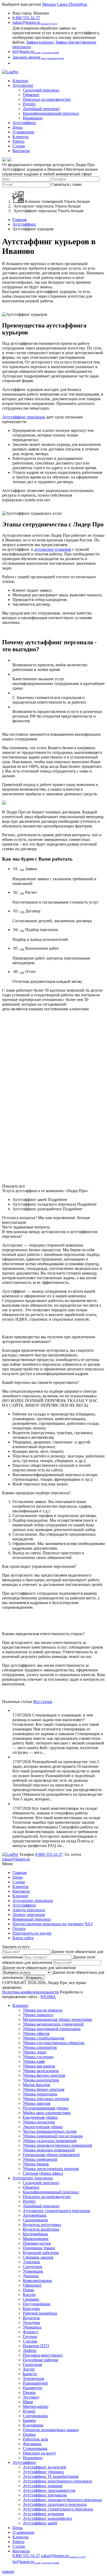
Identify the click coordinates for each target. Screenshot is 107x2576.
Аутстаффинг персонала (24, 417)
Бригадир (31, 2309)
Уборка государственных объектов (54, 2043)
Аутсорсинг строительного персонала (56, 2211)
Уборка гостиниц (38, 2057)
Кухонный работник (41, 2253)
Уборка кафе (34, 2061)
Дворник (31, 2276)
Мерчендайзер (36, 2406)
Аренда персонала (29, 1910)
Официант (32, 2285)
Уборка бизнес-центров (44, 2089)
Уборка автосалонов (41, 2071)
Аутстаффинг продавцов (45, 2495)
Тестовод (31, 2397)
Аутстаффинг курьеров (43, 2514)
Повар (28, 2290)
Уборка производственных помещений (58, 2145)
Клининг (21, 81)
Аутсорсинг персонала (33, 1901)
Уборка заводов (37, 2103)
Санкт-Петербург (72, 4)
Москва (49, 4)
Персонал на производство (47, 99)
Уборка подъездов (39, 2122)
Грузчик (30, 2337)
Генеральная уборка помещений (51, 2155)
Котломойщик (35, 2234)
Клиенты (21, 137)
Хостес (29, 2369)
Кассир (29, 2295)
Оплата (19, 1929)
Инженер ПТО (36, 2346)
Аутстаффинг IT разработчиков (51, 2476)
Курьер (29, 2411)
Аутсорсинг (23, 85)
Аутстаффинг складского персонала (55, 2504)
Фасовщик (32, 2444)
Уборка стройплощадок (44, 2038)
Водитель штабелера (41, 2229)
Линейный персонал (41, 109)
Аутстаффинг (24, 123)
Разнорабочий (35, 2383)
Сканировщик (35, 2220)
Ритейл (29, 104)
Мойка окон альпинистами (47, 2113)
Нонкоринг (33, 118)
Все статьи (43, 1702)
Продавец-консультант (43, 2355)
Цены (18, 127)
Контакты (21, 151)
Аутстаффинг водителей (45, 2467)
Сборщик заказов (38, 2257)
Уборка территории (40, 2094)
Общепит (31, 95)
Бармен (29, 2420)
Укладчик (31, 2323)
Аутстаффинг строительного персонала (58, 2509)
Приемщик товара (39, 2248)
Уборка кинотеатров (41, 2080)
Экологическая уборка (43, 2127)
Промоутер (33, 2388)
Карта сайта (23, 1938)
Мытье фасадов (36, 2085)
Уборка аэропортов (40, 2047)
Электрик (31, 2262)
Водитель (31, 2318)
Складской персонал (41, 90)
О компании (23, 132)
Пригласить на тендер (32, 1933)
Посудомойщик (37, 2304)
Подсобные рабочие (41, 2360)
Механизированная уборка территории (58, 2019)
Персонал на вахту (39, 2453)
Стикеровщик (35, 2448)
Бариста (30, 2374)
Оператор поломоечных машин (51, 2430)
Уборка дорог (35, 2052)
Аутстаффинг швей (40, 2523)
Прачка (29, 2434)
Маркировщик (36, 2239)
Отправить (34, 1978)
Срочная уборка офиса (43, 2173)
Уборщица (32, 2327)
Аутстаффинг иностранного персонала (57, 2481)
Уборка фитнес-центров (44, 2075)
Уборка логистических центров (51, 2169)
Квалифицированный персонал (51, 113)
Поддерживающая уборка (46, 2108)
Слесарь (30, 2341)
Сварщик (31, 2299)
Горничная (32, 2364)
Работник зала (35, 2439)
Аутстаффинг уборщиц (43, 2472)
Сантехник (33, 2267)
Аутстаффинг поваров (43, 2486)
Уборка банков (36, 2164)
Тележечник (34, 2378)
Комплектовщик (37, 2281)
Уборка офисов (36, 2033)
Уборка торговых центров (46, 2099)
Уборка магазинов (39, 2066)
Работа (18, 141)
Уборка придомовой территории (52, 2029)
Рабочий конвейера (40, 2313)
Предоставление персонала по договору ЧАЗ (52, 1924)
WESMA (48, 1997)
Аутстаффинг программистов (49, 2490)
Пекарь (29, 2392)
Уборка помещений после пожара (53, 2136)
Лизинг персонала (29, 1915)
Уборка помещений (40, 2159)
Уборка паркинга (38, 2015)
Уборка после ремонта (43, 2010)
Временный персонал (32, 1919)
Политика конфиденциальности (31, 1992)
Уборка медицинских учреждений (53, 2024)
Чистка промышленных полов (50, 2131)
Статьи (19, 146)
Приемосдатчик (37, 2243)
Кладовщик (33, 2425)
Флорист (31, 2332)
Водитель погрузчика (42, 2225)
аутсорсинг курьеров (53, 549)
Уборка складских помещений (50, 2141)
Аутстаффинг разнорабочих (48, 2518)
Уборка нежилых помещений (49, 2150)
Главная (19, 220)
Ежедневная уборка (40, 2117)
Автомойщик (35, 2215)
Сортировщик (35, 2416)
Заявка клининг (40, 42)
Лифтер (30, 2350)
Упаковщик (33, 2271)
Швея (28, 2402)
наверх (8, 2571)
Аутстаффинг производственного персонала (62, 2500)
